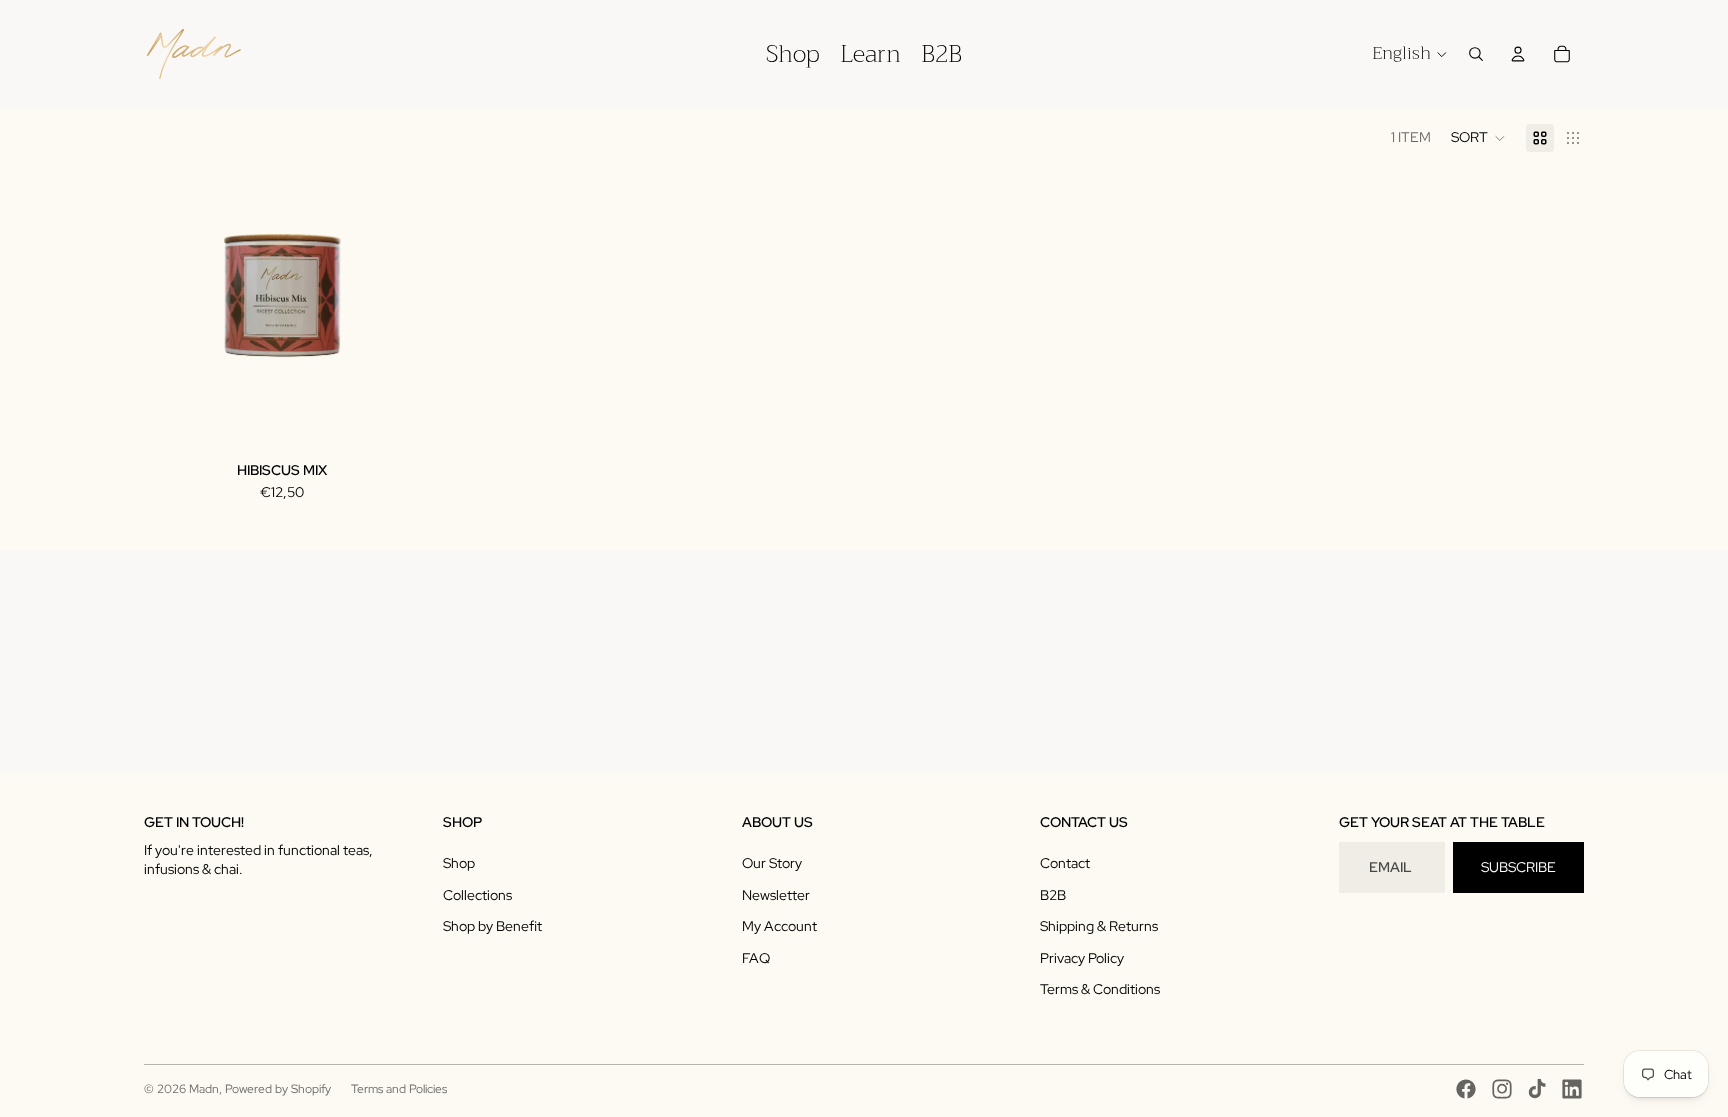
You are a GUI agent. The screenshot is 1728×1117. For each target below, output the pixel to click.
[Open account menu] (1518, 54)
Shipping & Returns (1099, 926)
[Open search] (1476, 54)
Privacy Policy (1082, 958)
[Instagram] (1502, 1089)
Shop (459, 863)
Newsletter (776, 895)
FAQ (756, 958)
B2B (1053, 895)
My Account (779, 926)
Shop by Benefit (492, 926)
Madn (204, 1089)
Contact (1065, 863)
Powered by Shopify (278, 1089)
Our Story (772, 863)
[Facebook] (1466, 1089)
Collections (477, 895)
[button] (1478, 138)
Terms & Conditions (1100, 989)
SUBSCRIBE (1518, 867)
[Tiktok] (1537, 1089)
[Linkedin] (1572, 1089)
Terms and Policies (399, 1089)
